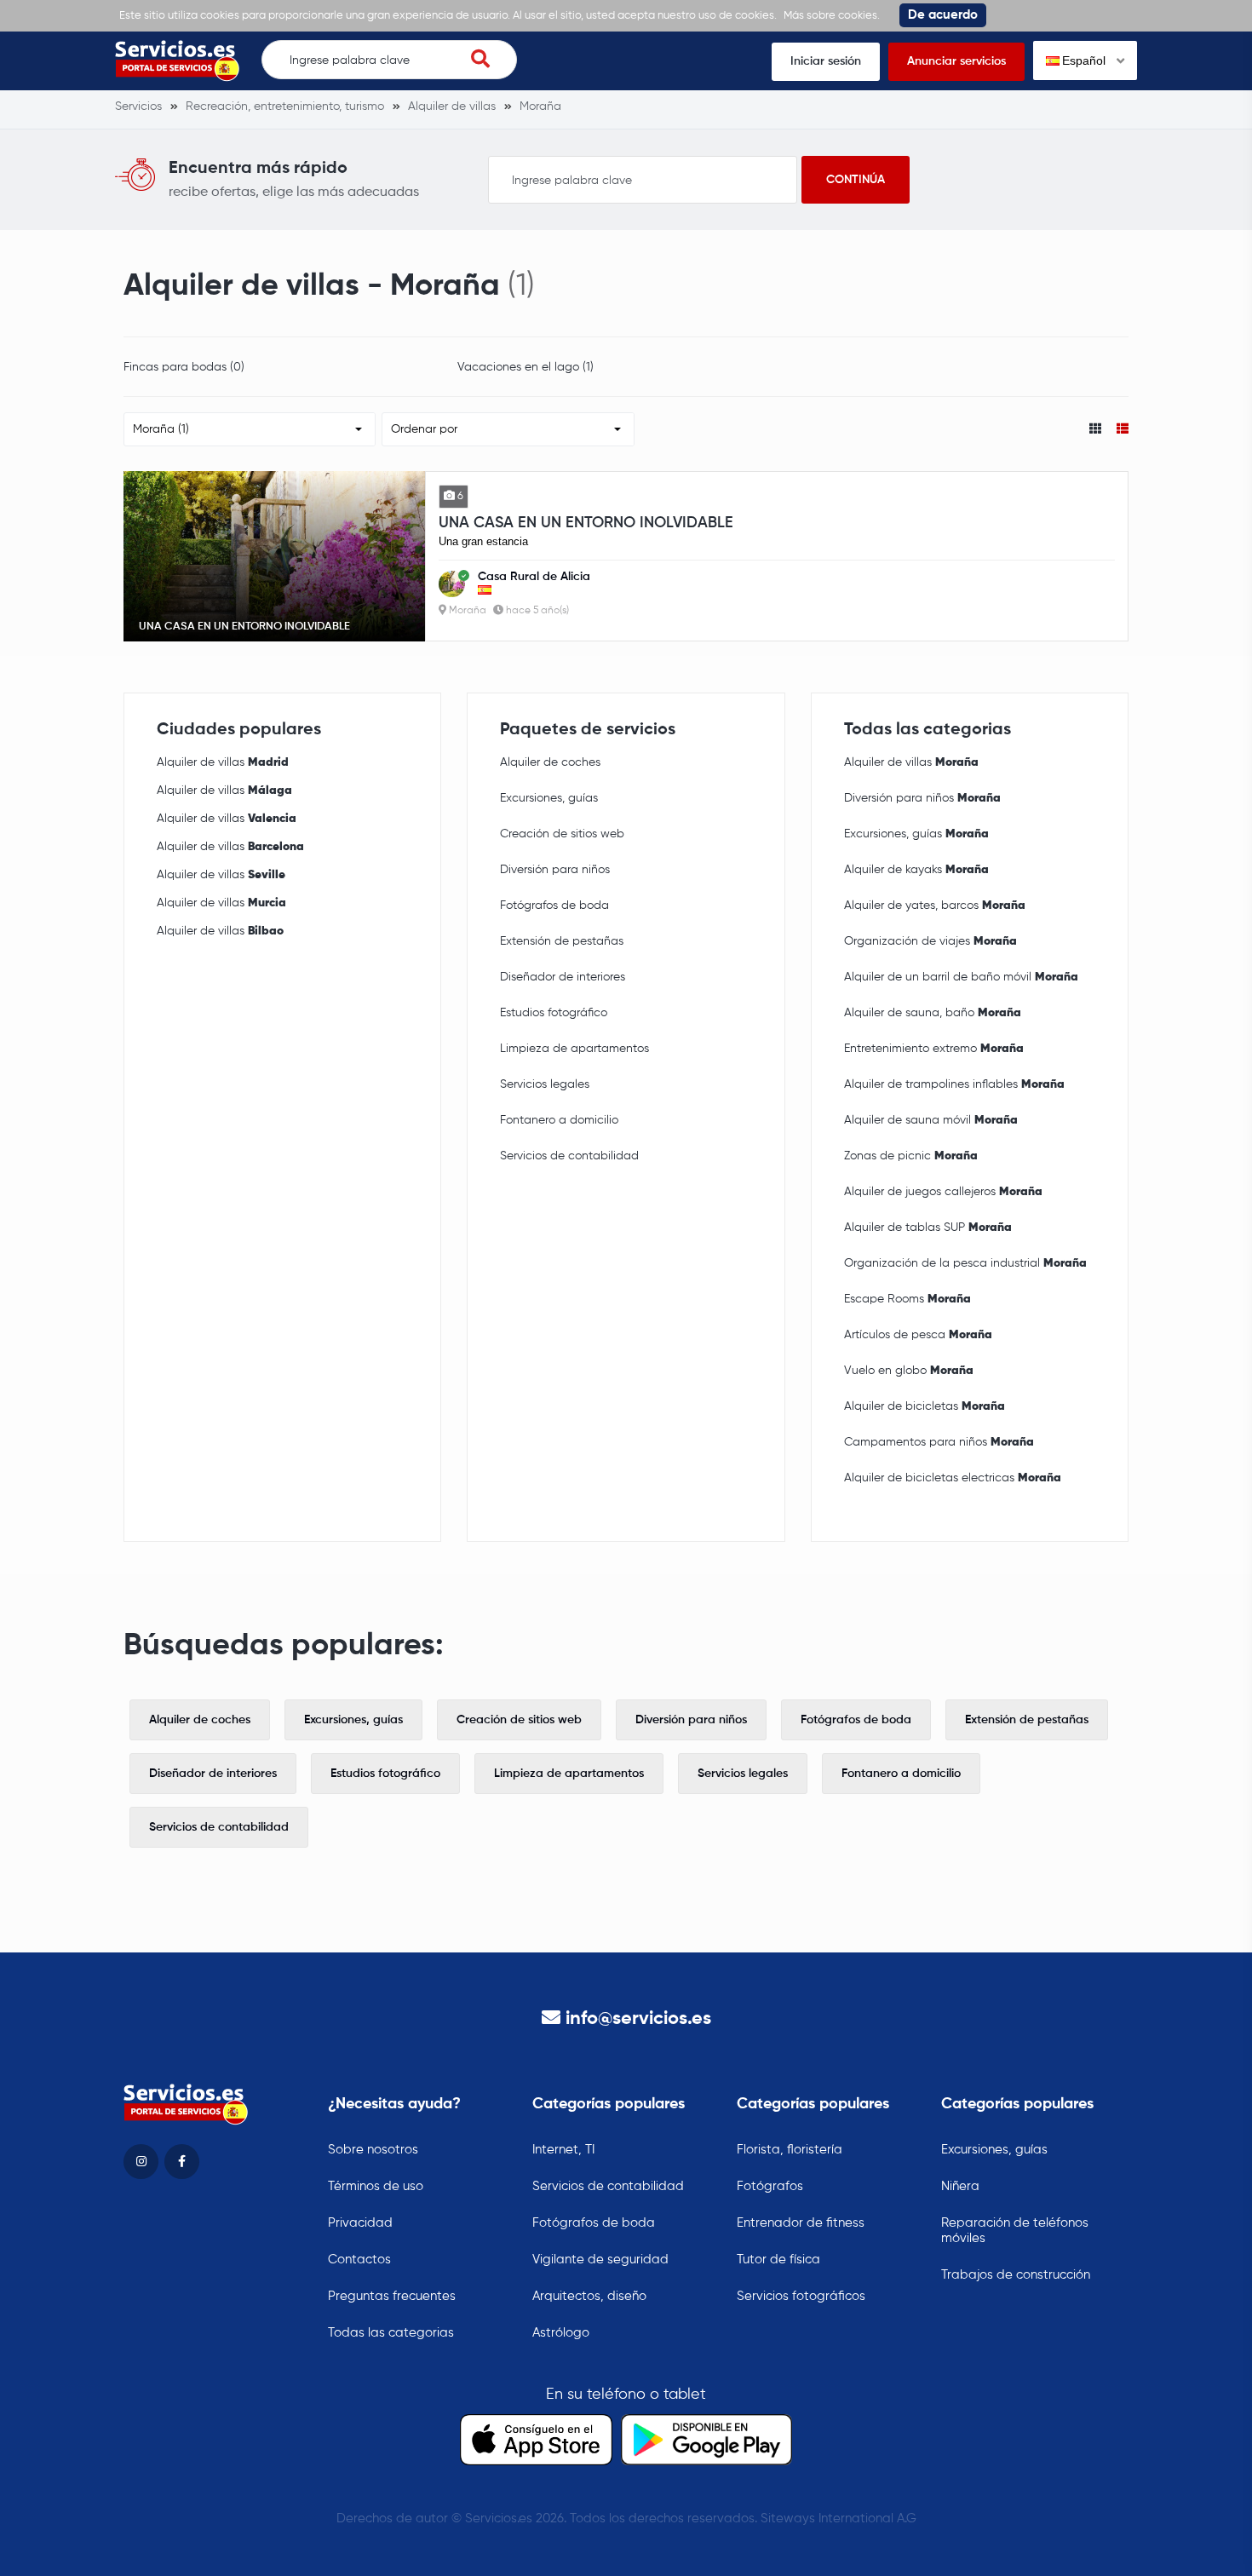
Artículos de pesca (918, 1335)
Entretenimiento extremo (934, 1049)
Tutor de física (778, 2260)
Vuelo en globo (909, 1371)
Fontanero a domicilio (559, 1120)
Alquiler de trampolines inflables (954, 1084)
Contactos (359, 2260)
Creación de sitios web (562, 834)
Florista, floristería (790, 2150)
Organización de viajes (930, 941)
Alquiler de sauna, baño (933, 1013)
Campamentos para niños (939, 1442)
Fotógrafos (770, 2186)
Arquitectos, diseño (589, 2296)
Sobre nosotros (373, 2150)
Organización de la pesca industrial (965, 1263)
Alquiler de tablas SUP (928, 1228)
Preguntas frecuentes (392, 2296)
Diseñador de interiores (563, 977)
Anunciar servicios (956, 61)
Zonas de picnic (911, 1156)
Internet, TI (563, 2150)
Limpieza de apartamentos (574, 1049)
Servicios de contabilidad (569, 1156)
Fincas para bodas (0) (184, 367)
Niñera (960, 2186)
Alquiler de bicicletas (925, 1406)
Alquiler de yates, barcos (935, 906)
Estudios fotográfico (554, 1013)
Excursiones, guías (549, 798)
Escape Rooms (907, 1299)
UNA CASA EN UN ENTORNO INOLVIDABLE (586, 523)
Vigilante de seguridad (600, 2260)
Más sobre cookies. (832, 16)
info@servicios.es (638, 2019)
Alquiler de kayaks (916, 870)
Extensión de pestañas (562, 941)
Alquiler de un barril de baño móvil (961, 977)
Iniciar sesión (826, 61)
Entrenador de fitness (801, 2223)
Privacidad (360, 2223)
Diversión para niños (555, 870)
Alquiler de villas (223, 762)
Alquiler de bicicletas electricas (953, 1478)
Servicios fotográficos (801, 2296)
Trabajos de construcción (1016, 2275)
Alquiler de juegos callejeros (943, 1192)
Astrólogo (561, 2333)
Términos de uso (376, 2186)
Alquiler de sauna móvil (931, 1120)
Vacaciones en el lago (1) (525, 367)
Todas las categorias (391, 2333)
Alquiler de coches (550, 762)
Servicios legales (545, 1084)
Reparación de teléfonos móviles (1015, 2231)
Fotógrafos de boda (554, 906)
